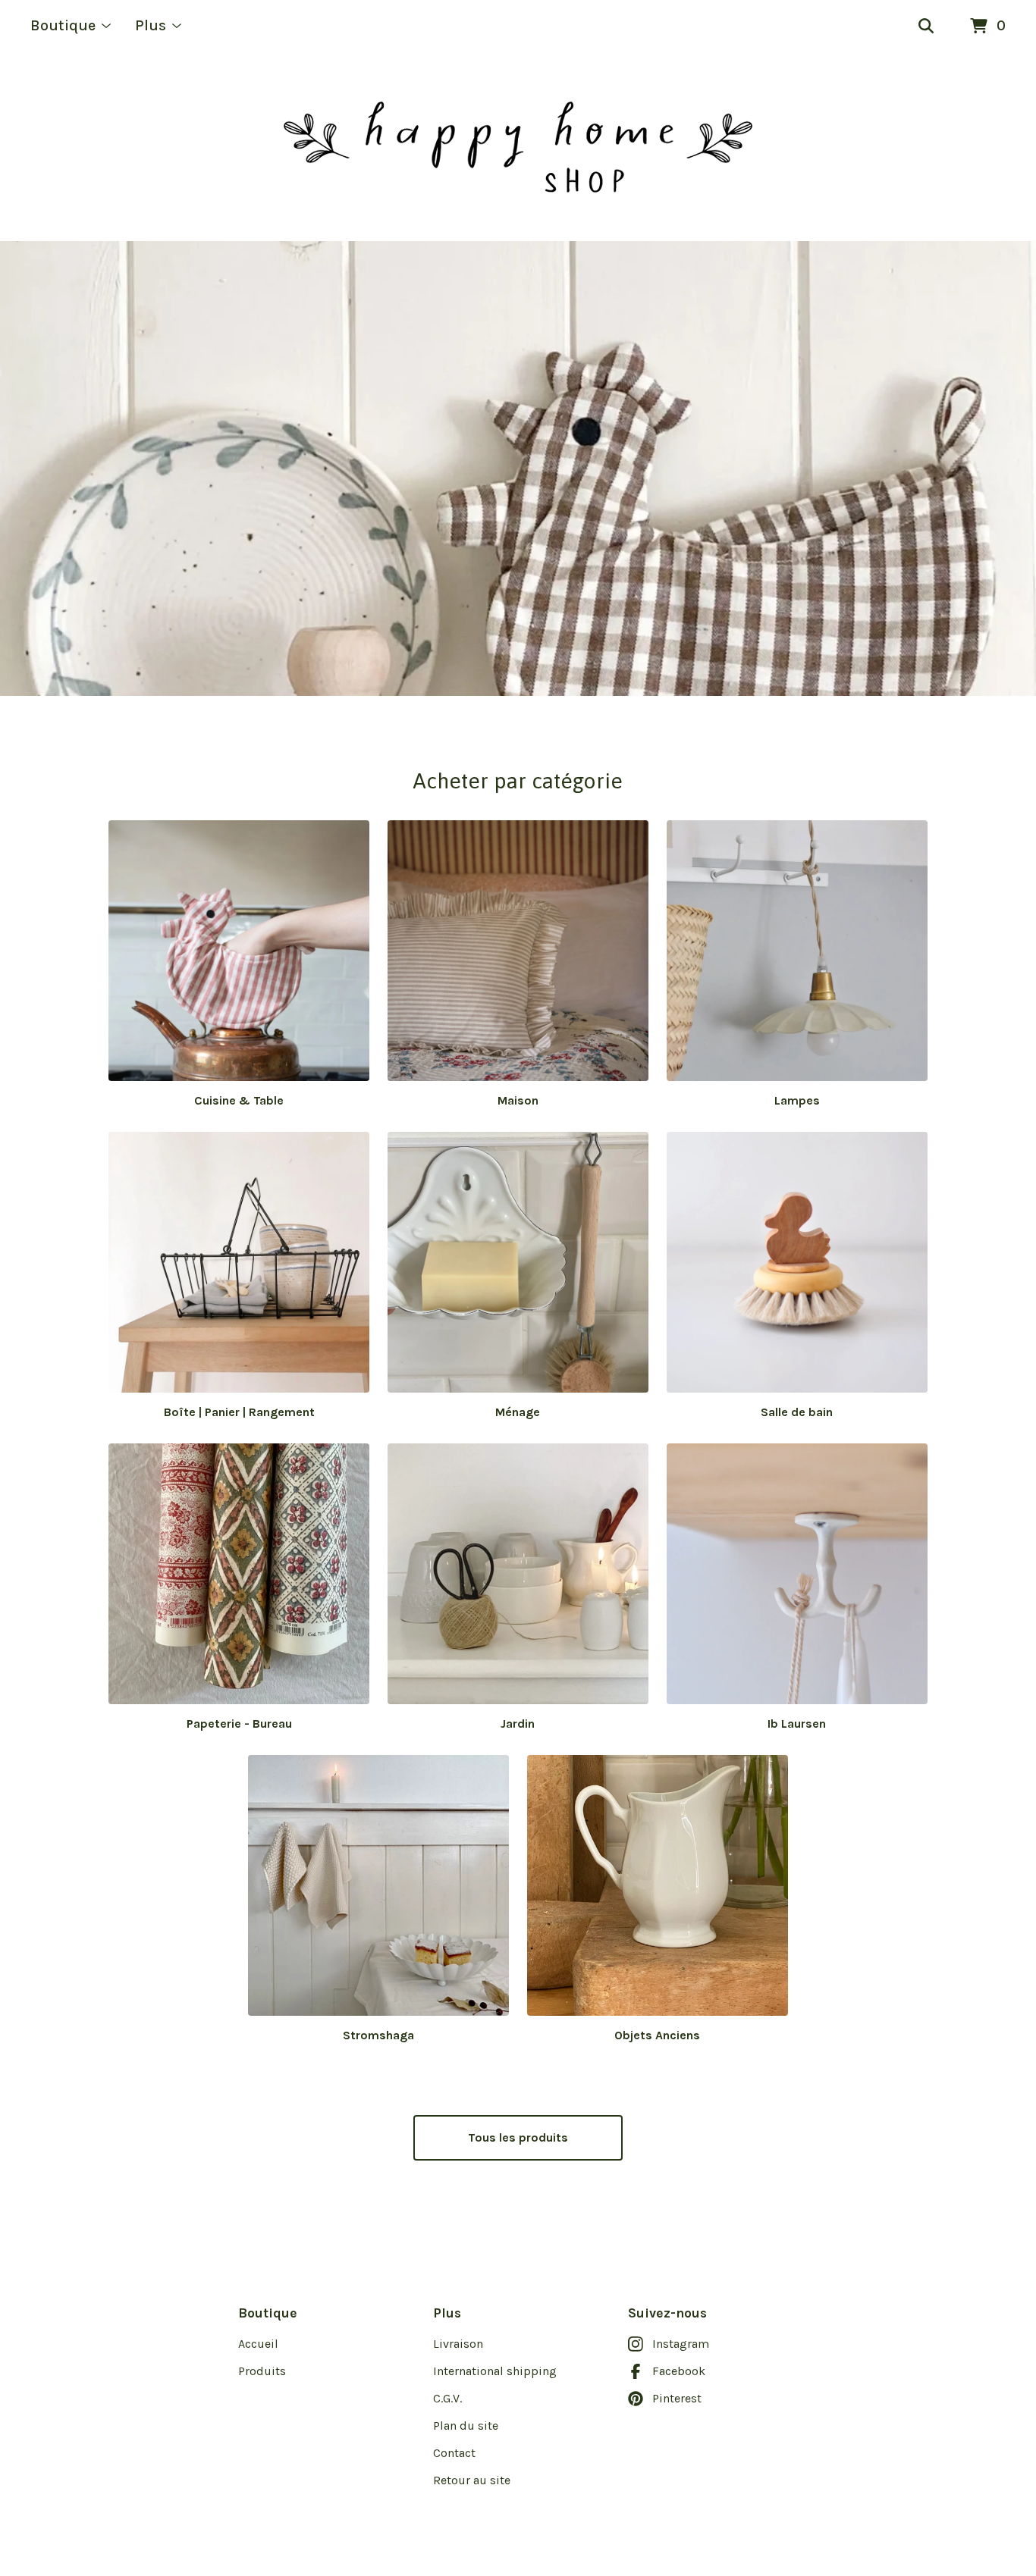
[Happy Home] (518, 147)
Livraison (458, 2344)
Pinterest (677, 2398)
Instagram (681, 2344)
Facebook (679, 2371)
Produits (262, 2371)
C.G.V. (447, 2398)
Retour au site (472, 2480)
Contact (454, 2453)
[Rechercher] (926, 27)
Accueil (258, 2344)
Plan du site (466, 2426)
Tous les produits (518, 2137)
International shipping (495, 2371)
